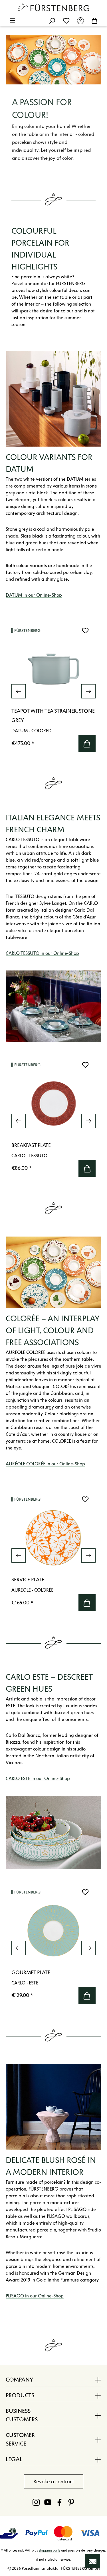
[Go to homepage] (54, 7)
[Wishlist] (66, 20)
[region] (53, 691)
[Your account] (80, 20)
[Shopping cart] (94, 20)
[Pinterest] (71, 2502)
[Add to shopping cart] (87, 743)
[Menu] (13, 20)
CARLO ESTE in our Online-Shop (38, 1778)
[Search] (52, 20)
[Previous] (19, 691)
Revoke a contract (54, 2482)
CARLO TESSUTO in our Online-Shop (42, 953)
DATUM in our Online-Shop (34, 595)
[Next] (88, 691)
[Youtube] (48, 2502)
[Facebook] (59, 2502)
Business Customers (22, 2415)
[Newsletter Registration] (93, 2561)
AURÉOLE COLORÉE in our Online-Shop (45, 1464)
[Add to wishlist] (85, 630)
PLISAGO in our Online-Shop (35, 2296)
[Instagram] (36, 2502)
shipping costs (50, 2550)
